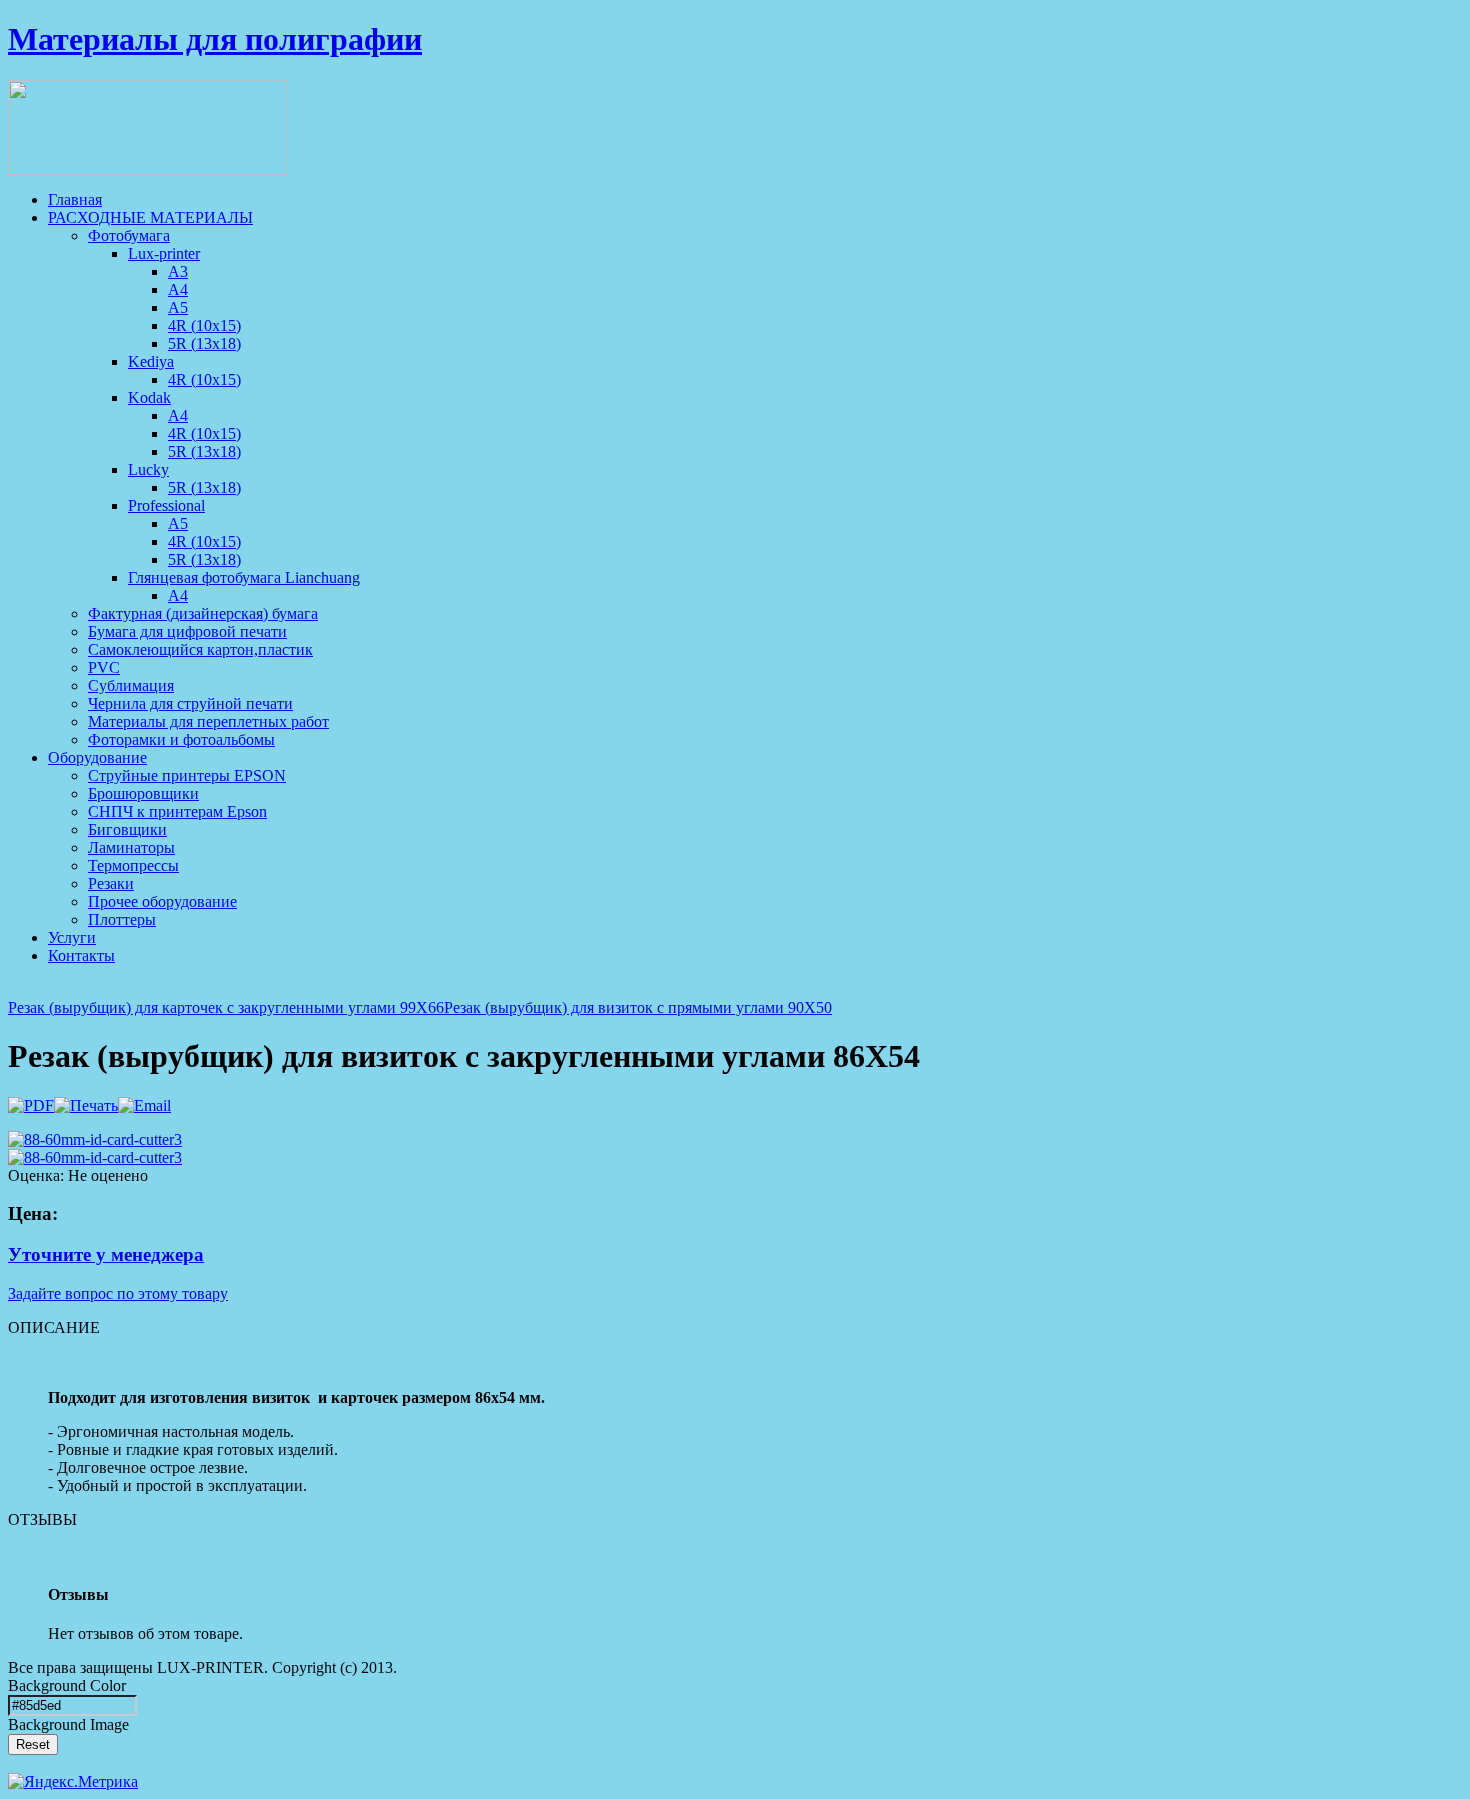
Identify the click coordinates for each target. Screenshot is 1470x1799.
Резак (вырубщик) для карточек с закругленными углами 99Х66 (226, 1007)
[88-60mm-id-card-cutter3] (95, 1139)
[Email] (144, 1105)
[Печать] (86, 1105)
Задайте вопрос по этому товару (118, 1293)
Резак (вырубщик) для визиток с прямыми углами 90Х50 (638, 1007)
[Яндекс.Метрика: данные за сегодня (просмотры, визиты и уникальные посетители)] (73, 1782)
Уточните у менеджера (106, 1254)
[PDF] (31, 1105)
